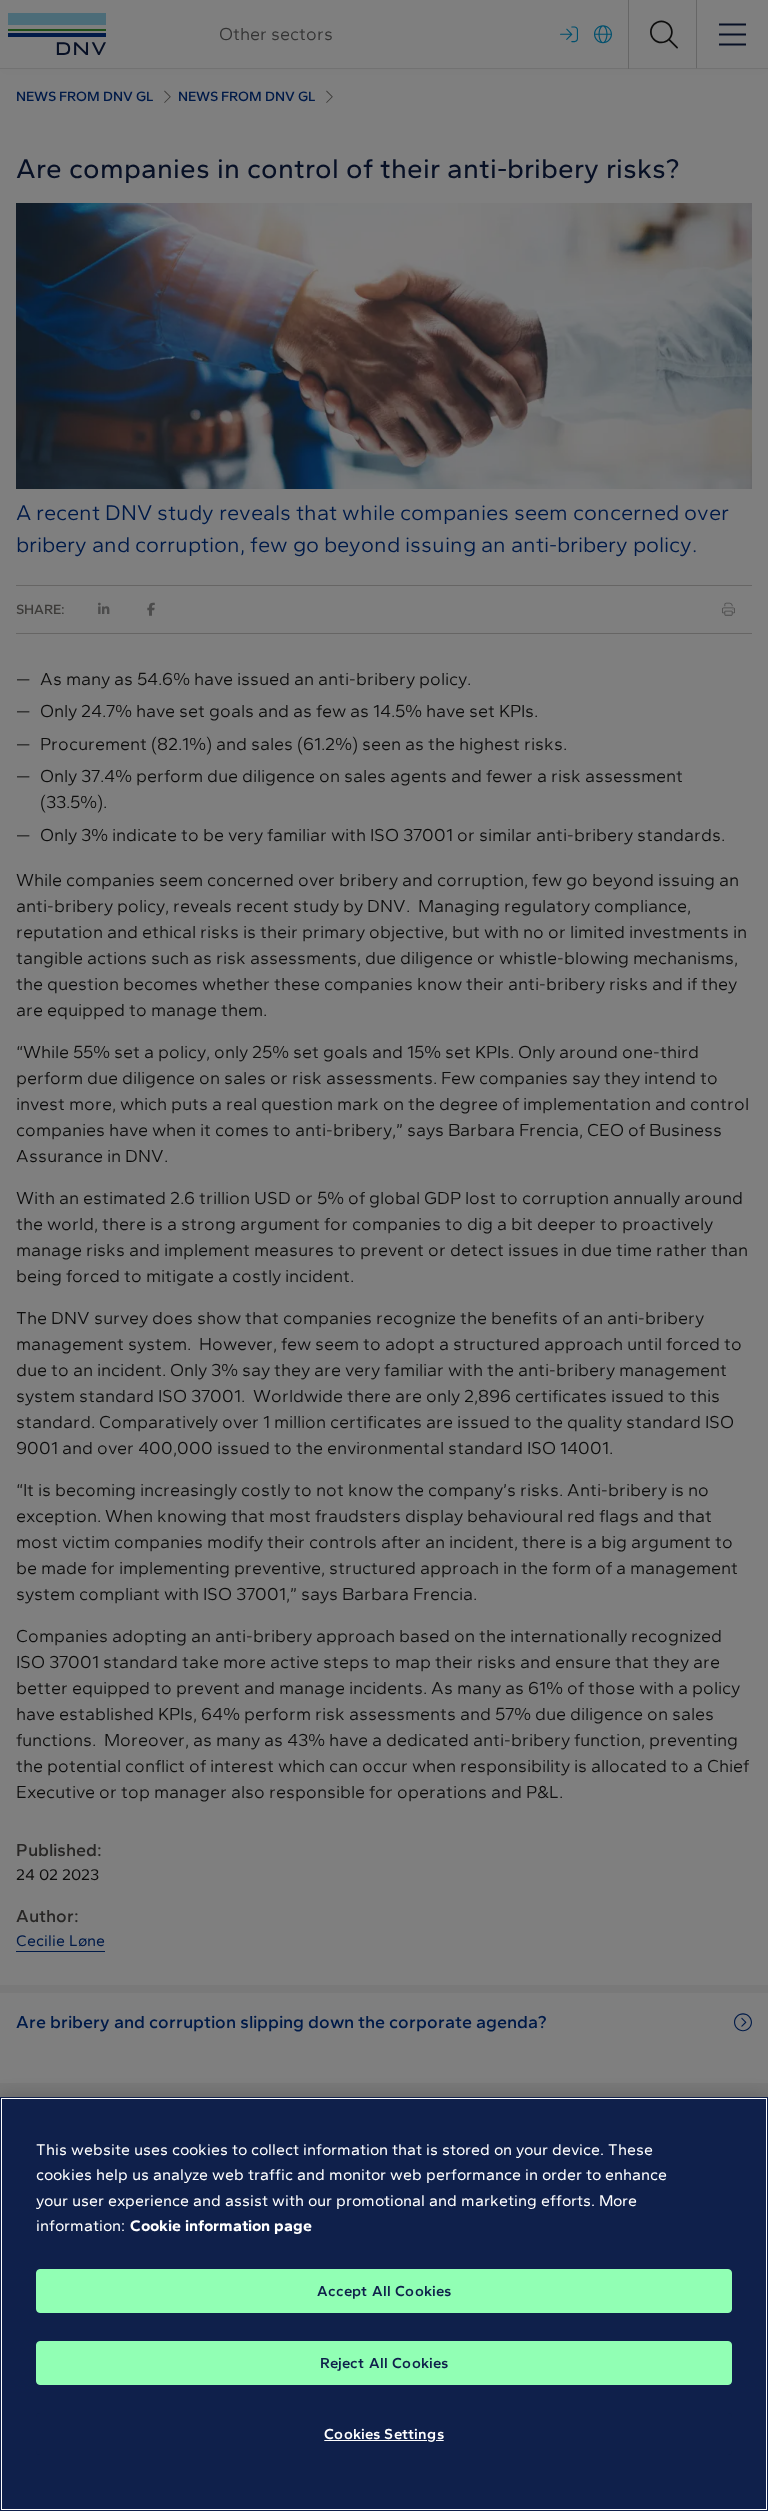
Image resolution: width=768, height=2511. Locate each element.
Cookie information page (221, 2225)
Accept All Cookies (384, 2291)
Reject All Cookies (384, 2363)
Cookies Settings (383, 2434)
